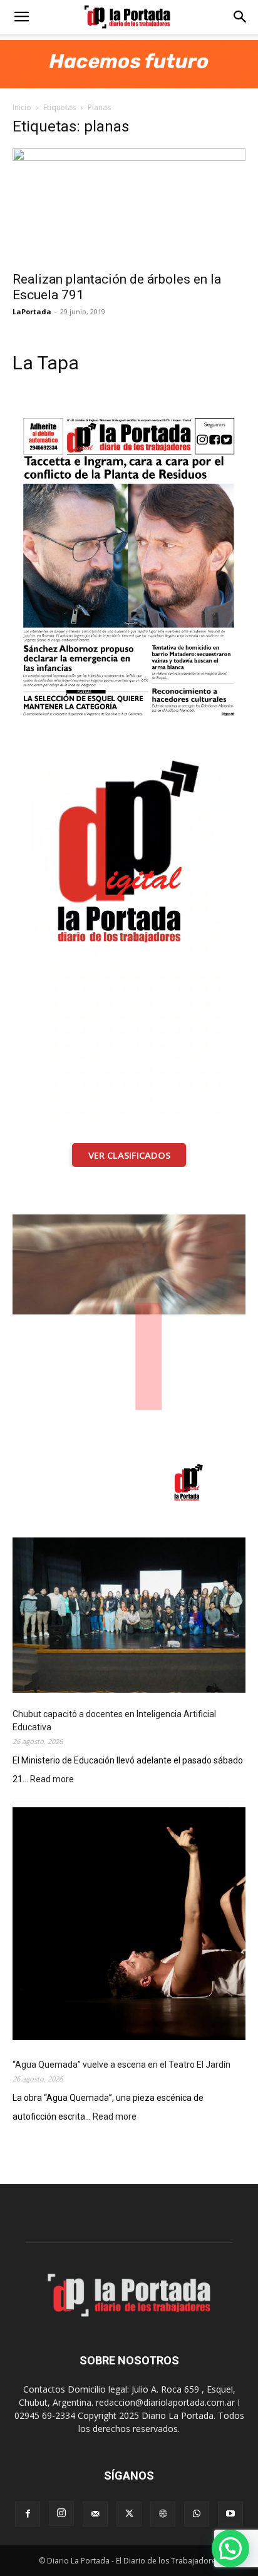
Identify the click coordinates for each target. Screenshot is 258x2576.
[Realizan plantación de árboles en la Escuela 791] (129, 206)
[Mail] (95, 2514)
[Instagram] (61, 2513)
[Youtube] (230, 2514)
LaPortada (32, 311)
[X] (129, 2514)
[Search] (240, 17)
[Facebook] (28, 2514)
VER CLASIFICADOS (129, 1155)
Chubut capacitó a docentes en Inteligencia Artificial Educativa (114, 1721)
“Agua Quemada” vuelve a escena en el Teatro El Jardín (121, 2065)
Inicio (22, 107)
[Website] (163, 2514)
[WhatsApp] (197, 2514)
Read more (52, 1780)
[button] (21, 17)
